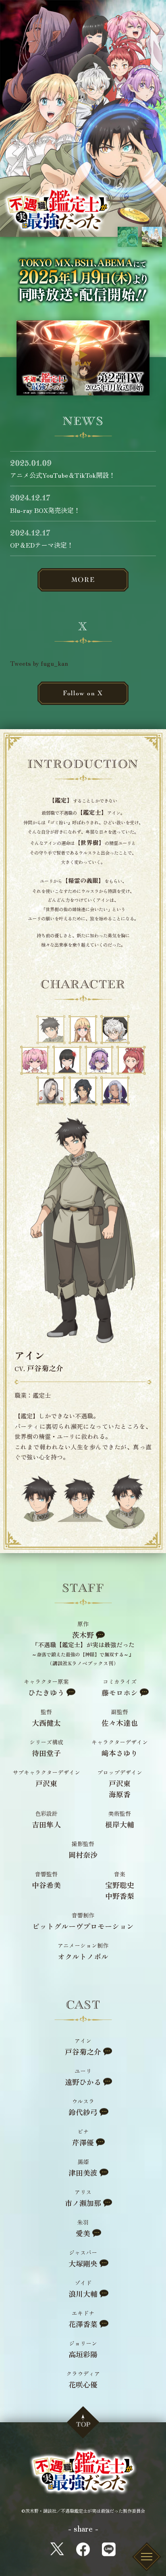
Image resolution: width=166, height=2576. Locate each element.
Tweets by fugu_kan (39, 663)
